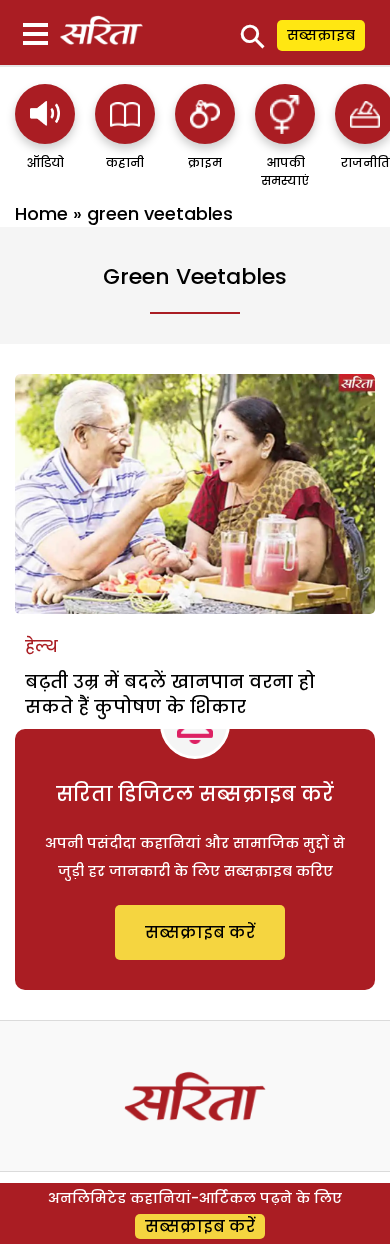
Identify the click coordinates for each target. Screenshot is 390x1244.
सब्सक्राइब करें (200, 932)
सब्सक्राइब (321, 35)
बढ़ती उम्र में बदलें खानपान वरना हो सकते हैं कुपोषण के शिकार (170, 694)
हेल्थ (41, 646)
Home (41, 213)
